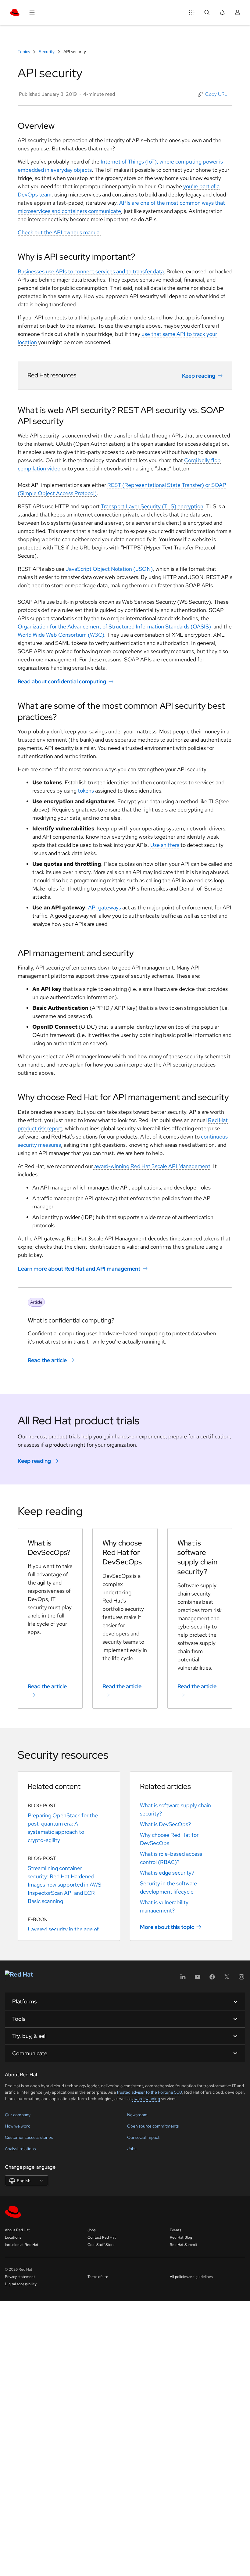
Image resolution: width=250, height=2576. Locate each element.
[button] (213, 94)
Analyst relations (20, 2149)
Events (175, 2230)
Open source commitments (153, 2126)
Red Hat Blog (181, 2237)
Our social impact (143, 2137)
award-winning (146, 2099)
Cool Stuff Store (101, 2245)
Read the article (47, 1360)
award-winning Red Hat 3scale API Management (152, 1166)
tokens (86, 791)
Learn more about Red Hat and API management (79, 1269)
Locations (13, 2237)
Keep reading (199, 376)
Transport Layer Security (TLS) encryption (152, 506)
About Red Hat (17, 2230)
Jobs (132, 2149)
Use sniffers (165, 845)
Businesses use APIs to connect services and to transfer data (91, 271)
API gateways (105, 907)
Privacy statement (20, 2277)
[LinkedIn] (183, 1979)
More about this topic (167, 1927)
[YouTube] (198, 1979)
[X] (227, 1979)
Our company (18, 2115)
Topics (24, 52)
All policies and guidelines (191, 2277)
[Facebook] (212, 1979)
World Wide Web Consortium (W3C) (61, 635)
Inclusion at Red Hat (22, 2245)
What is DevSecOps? (165, 1824)
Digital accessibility (21, 2284)
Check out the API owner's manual (59, 232)
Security (47, 52)
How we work (17, 2126)
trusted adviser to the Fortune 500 (149, 2092)
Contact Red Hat (102, 2237)
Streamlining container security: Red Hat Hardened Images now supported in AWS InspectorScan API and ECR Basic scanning (64, 1885)
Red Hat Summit (184, 2245)
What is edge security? (167, 1873)
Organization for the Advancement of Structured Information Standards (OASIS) (114, 626)
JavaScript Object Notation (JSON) (109, 569)
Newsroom (137, 2115)
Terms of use (98, 2277)
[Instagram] (241, 1979)
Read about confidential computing (62, 681)
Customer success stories (29, 2137)
